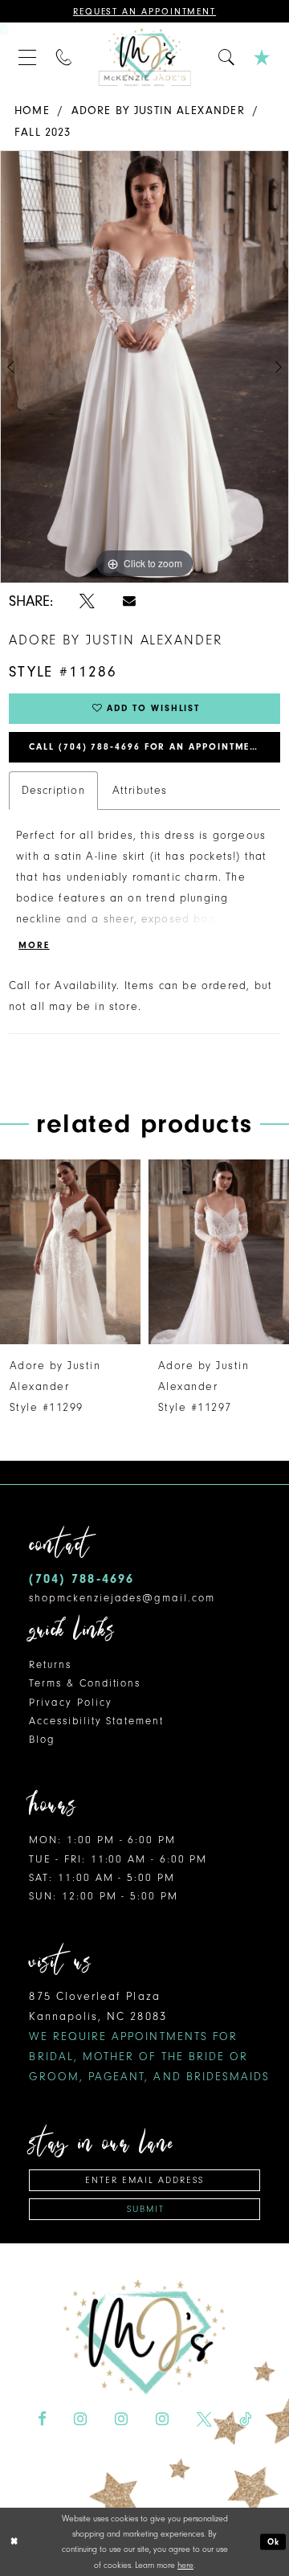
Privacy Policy (70, 1702)
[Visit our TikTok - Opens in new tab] (245, 2420)
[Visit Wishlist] (263, 57)
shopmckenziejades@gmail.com (122, 1598)
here (185, 2565)
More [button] (34, 945)
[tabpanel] (144, 367)
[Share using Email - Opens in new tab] (129, 601)
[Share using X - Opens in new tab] (87, 601)
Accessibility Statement (96, 1721)
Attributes (140, 790)
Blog (42, 1739)
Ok (274, 2541)
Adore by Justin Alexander (158, 110)
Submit (146, 2209)
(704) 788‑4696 (81, 1578)
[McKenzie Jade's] (145, 57)
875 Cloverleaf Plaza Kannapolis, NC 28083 (149, 2036)
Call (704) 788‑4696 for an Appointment (146, 747)
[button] (28, 57)
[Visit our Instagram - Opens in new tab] (80, 2420)
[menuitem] (28, 57)
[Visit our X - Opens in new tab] (204, 2420)
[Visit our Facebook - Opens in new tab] (42, 2420)
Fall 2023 (43, 132)
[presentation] (95, 1252)
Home (32, 110)
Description (53, 790)
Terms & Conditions (85, 1683)
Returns (50, 1664)
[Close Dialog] (14, 2541)
